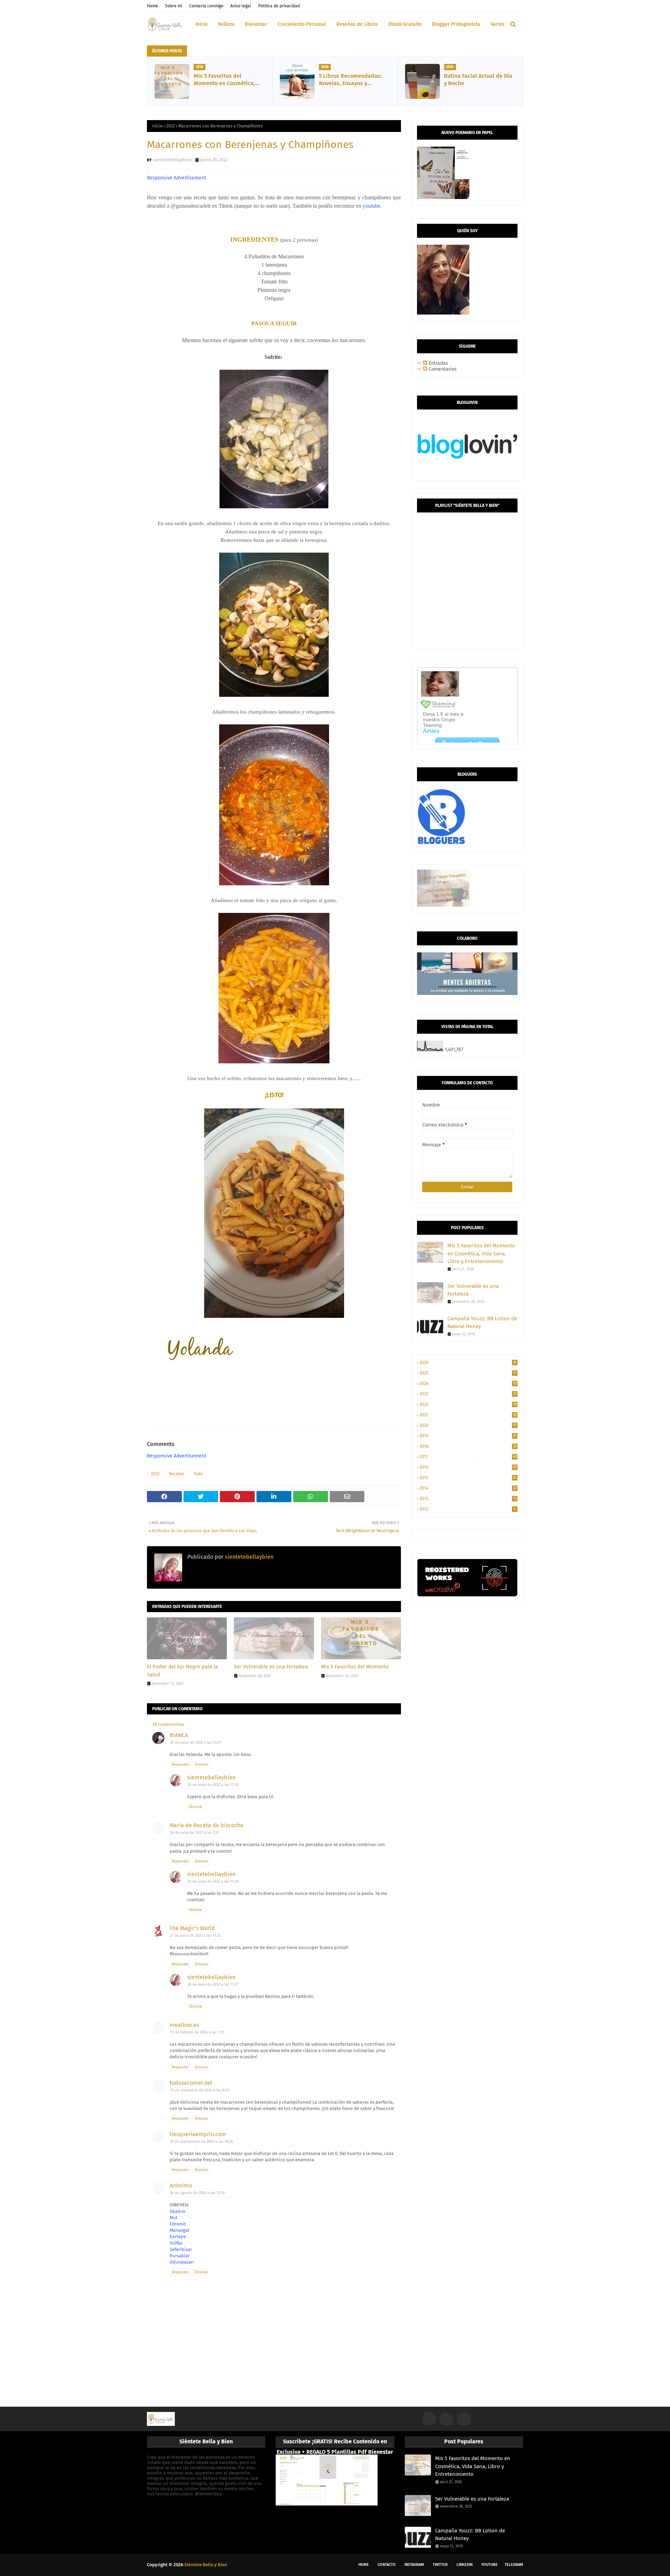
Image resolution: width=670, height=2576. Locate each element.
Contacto (387, 2565)
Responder (180, 1765)
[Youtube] (464, 2419)
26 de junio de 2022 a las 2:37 (195, 1833)
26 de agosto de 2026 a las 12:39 (197, 2193)
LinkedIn (464, 2565)
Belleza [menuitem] (226, 24)
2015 (468, 1478)
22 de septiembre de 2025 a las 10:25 (202, 2142)
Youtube (489, 2565)
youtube (371, 206)
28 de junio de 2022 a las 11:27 (213, 1984)
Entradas (438, 363)
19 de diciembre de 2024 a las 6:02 (200, 2090)
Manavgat (180, 2230)
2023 (468, 1394)
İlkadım (177, 2211)
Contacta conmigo (206, 6)
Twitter (440, 2565)
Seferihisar (181, 2249)
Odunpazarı (182, 2262)
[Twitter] (446, 2419)
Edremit (178, 2224)
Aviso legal (241, 6)
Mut (174, 2218)
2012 (468, 1509)
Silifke (176, 2243)
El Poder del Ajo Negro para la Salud (182, 1671)
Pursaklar (180, 2256)
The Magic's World (192, 1928)
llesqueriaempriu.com (198, 2134)
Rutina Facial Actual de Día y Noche (478, 80)
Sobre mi (174, 6)
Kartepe (178, 2237)
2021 (468, 1415)
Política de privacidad (279, 6)
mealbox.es (184, 2025)
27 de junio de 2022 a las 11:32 (195, 1936)
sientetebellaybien (172, 160)
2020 (468, 1425)
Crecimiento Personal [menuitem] (302, 24)
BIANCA (179, 1735)
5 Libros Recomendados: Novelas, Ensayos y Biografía (350, 80)
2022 (170, 126)
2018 (468, 1446)
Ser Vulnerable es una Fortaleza (271, 1667)
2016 (468, 1467)
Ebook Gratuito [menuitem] (405, 24)
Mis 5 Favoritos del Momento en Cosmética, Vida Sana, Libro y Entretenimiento (224, 80)
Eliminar (201, 1765)
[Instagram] (429, 2419)
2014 (468, 1488)
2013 (468, 1499)
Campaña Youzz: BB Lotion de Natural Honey (482, 1323)
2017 (468, 1457)
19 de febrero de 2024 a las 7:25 (197, 2032)
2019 (468, 1436)
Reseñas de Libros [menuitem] (357, 24)
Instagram (414, 2565)
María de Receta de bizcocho (206, 1825)
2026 (468, 1362)
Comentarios (442, 369)
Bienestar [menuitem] (256, 24)
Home (152, 6)
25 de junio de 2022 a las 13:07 (196, 1743)
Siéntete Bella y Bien (206, 2565)
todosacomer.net (191, 2083)
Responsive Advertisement (177, 178)
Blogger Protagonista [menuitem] (456, 24)
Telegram (514, 2565)
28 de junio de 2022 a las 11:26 (213, 1881)
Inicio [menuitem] (202, 24)
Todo (198, 1474)
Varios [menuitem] (498, 24)
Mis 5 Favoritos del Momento (355, 1667)
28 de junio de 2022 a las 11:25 (213, 1785)
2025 (468, 1373)
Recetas (177, 1474)
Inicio (157, 126)
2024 (468, 1383)
